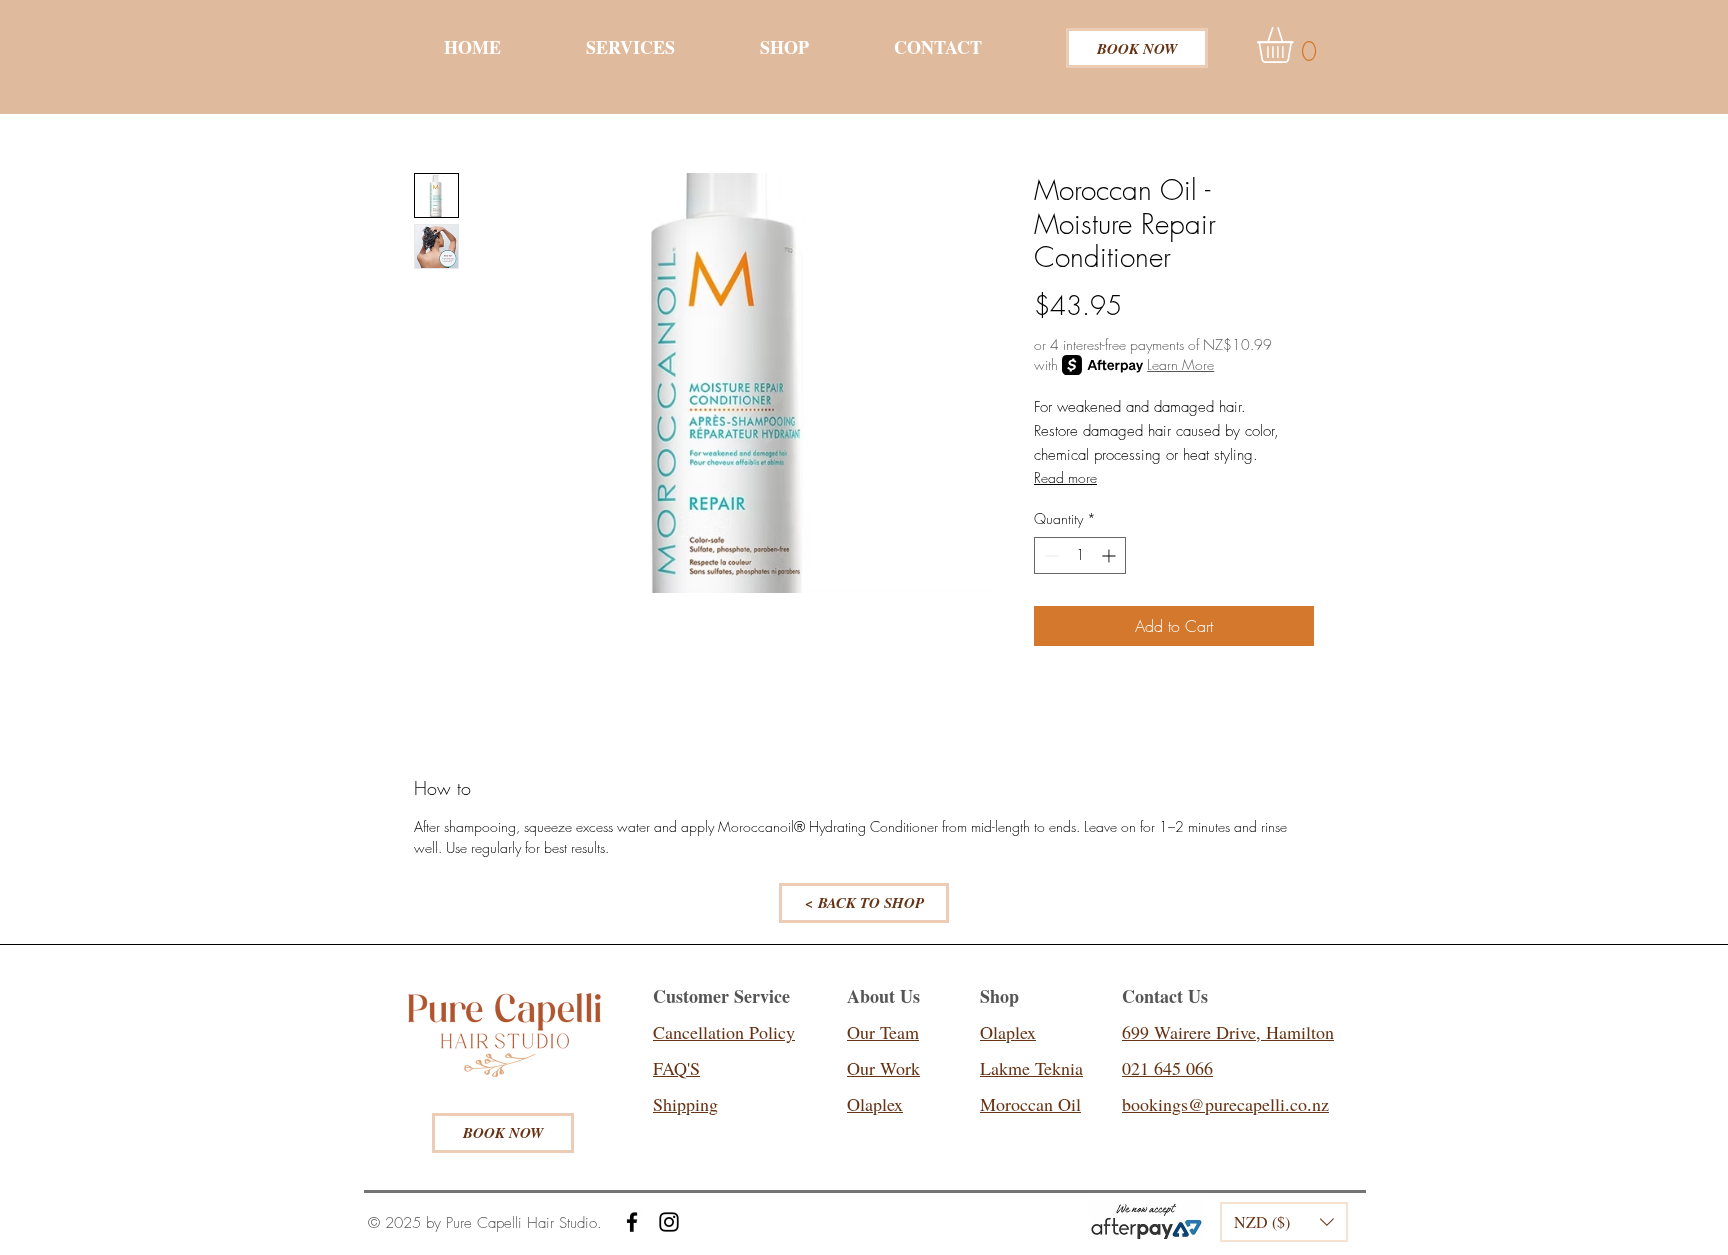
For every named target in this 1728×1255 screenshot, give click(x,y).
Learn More (1180, 364)
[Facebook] (632, 1222)
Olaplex (875, 1104)
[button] (1296, 45)
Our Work (883, 1068)
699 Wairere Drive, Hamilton (1228, 1032)
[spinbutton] (1080, 555)
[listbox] (1284, 1222)
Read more (1065, 477)
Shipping (685, 1104)
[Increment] (1110, 555)
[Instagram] (669, 1222)
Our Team (883, 1032)
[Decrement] (1049, 555)
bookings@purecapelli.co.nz (1225, 1104)
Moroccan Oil (1030, 1104)
